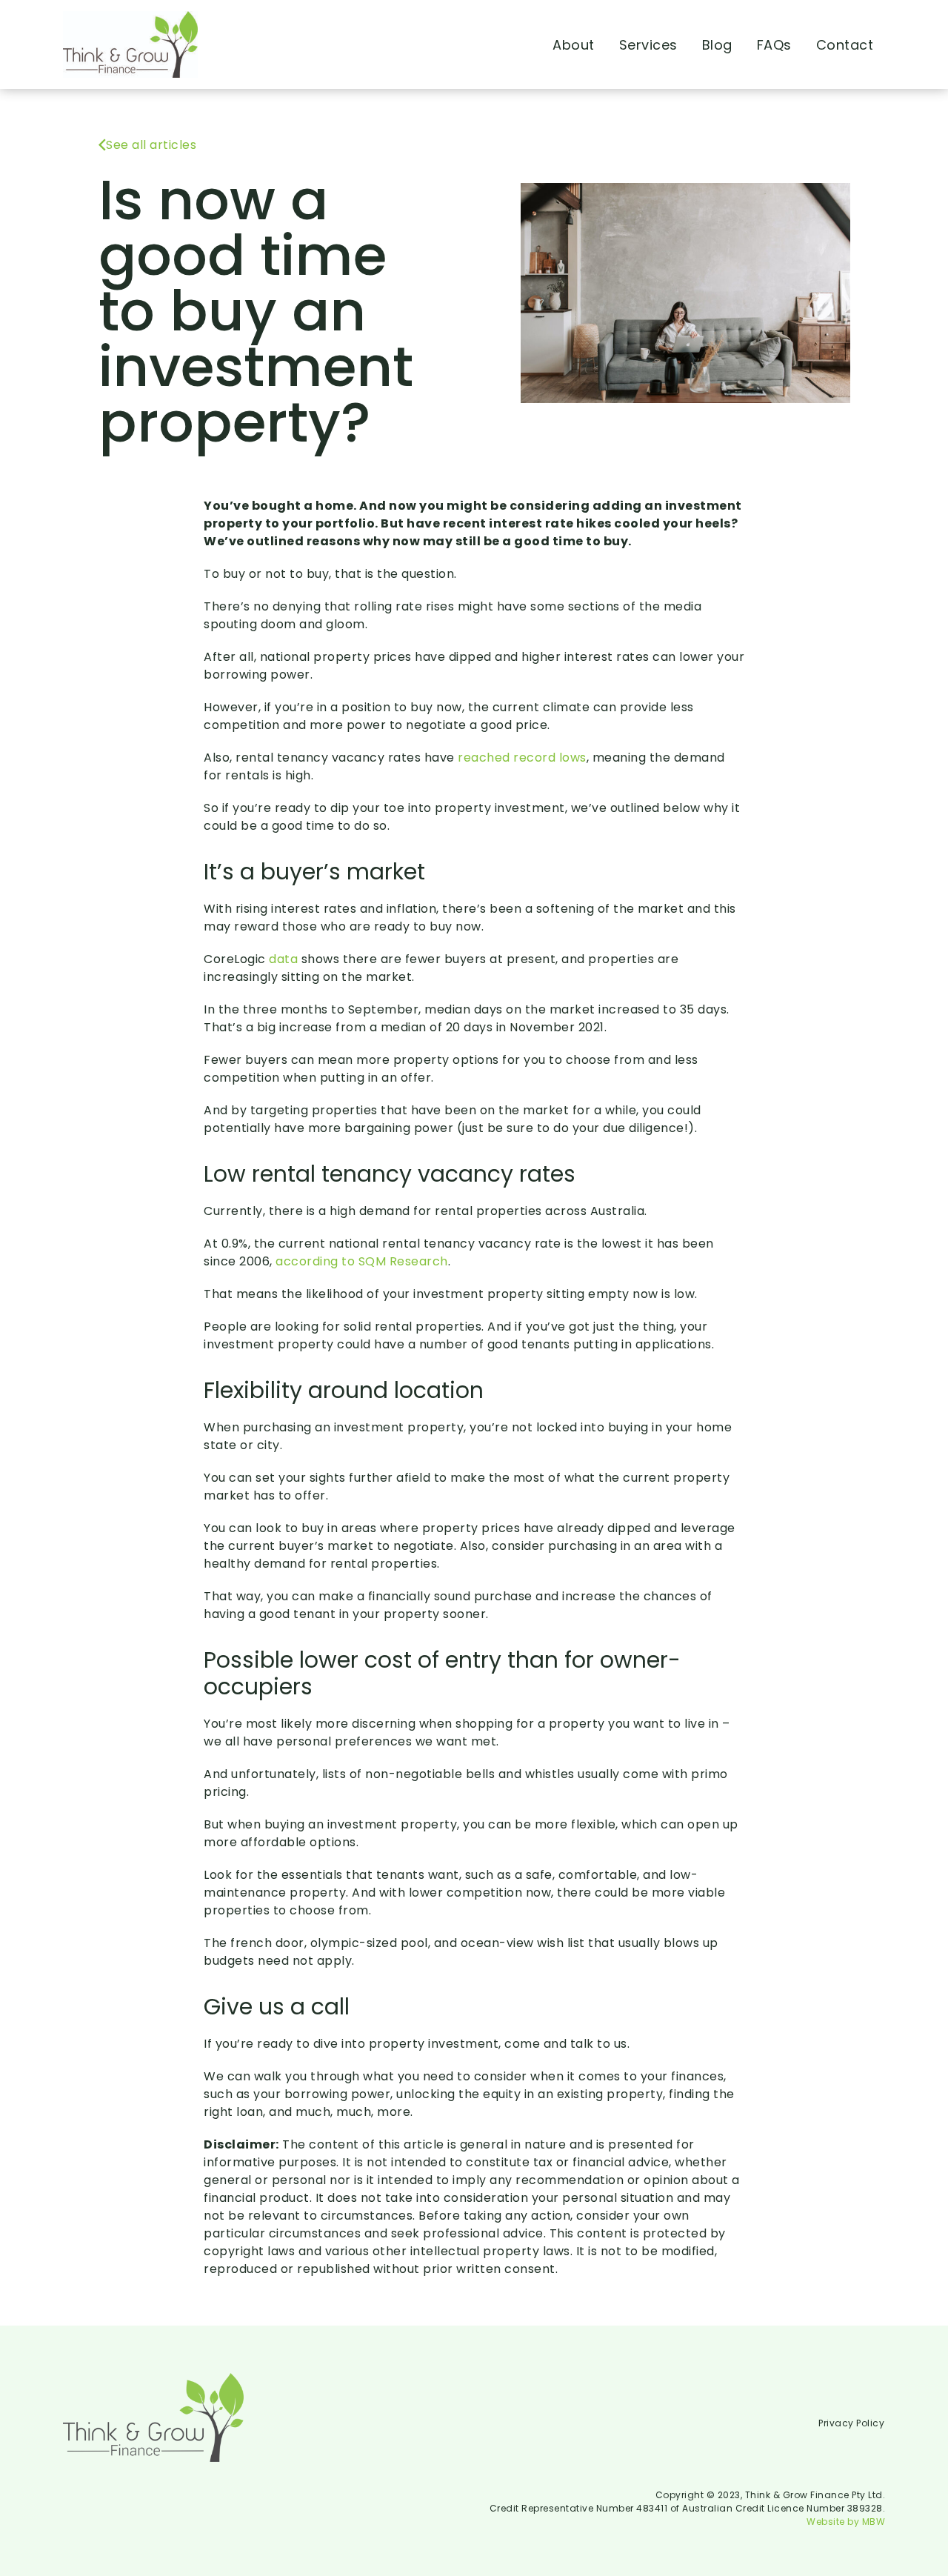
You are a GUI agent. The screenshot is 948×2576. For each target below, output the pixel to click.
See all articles (151, 145)
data (283, 959)
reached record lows (522, 758)
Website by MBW (846, 2522)
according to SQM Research (362, 1261)
